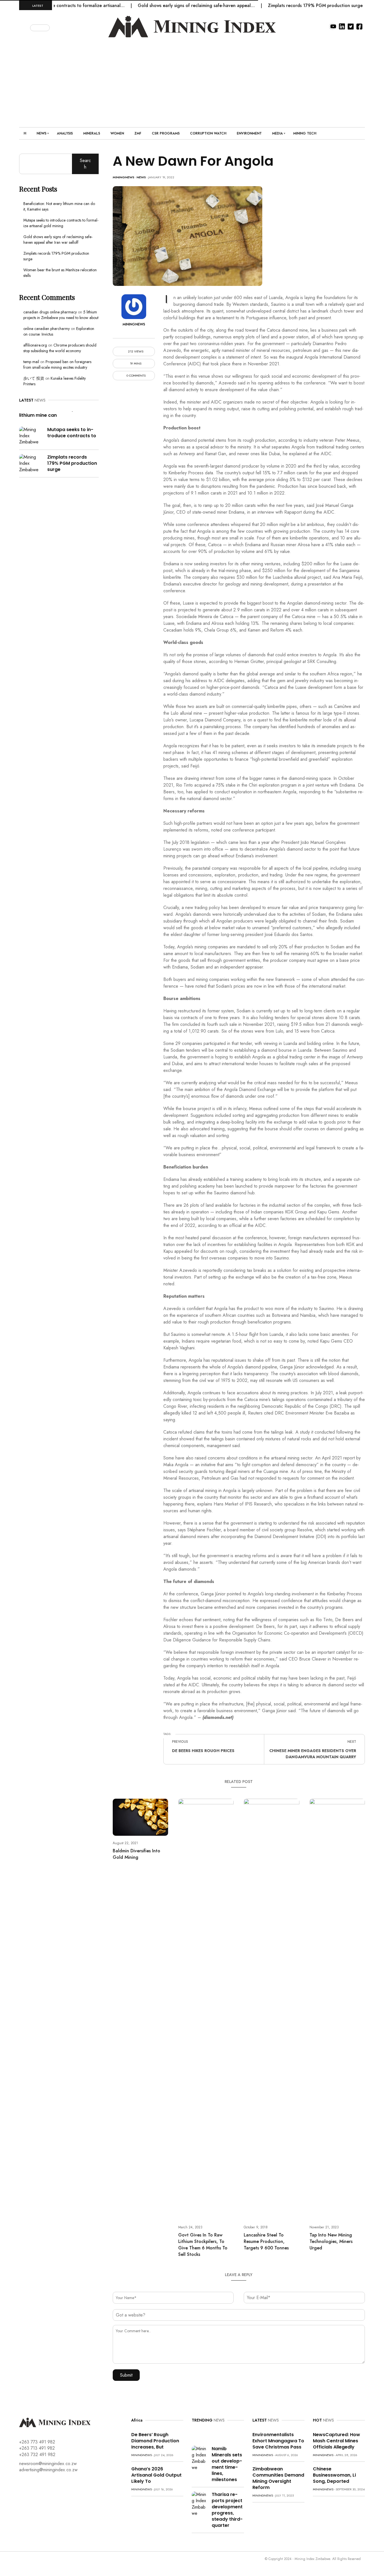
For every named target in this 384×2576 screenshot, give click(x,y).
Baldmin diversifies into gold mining (136, 1854)
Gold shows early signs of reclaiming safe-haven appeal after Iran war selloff (58, 240)
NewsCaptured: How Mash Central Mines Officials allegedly (336, 2441)
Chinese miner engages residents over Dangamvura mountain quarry (313, 1754)
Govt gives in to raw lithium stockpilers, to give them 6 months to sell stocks (203, 2245)
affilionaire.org (35, 345)
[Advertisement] (192, 79)
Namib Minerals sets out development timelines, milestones (227, 2464)
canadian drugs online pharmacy (50, 312)
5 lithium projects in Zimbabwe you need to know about (61, 315)
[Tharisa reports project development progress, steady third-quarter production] (200, 2504)
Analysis (65, 133)
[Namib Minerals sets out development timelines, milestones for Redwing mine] (200, 2458)
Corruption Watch (208, 133)
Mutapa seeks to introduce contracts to (72, 433)
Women (117, 133)
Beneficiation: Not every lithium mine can (47, 412)
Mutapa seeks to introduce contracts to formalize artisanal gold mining (61, 223)
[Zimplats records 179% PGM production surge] (31, 463)
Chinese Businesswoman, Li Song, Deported (334, 2475)
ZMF (138, 133)
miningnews (124, 177)
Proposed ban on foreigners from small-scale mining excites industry (57, 365)
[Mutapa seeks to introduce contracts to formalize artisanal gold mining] (31, 435)
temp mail (31, 362)
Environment (249, 133)
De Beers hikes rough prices (203, 1751)
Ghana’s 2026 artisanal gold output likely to (156, 2475)
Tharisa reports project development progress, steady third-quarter (227, 2510)
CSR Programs (166, 133)
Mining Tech (305, 133)
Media (277, 133)
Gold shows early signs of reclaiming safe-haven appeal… (159, 5)
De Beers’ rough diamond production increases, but (155, 2441)
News (41, 133)
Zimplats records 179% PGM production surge (278, 5)
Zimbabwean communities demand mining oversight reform (278, 2478)
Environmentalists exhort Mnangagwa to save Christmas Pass (278, 2441)
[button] (25, 27)
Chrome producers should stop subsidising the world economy (60, 348)
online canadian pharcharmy (47, 329)
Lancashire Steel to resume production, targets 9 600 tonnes (266, 2241)
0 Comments (136, 376)
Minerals (92, 133)
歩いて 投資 (34, 378)
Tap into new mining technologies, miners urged (331, 2241)
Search (85, 164)
